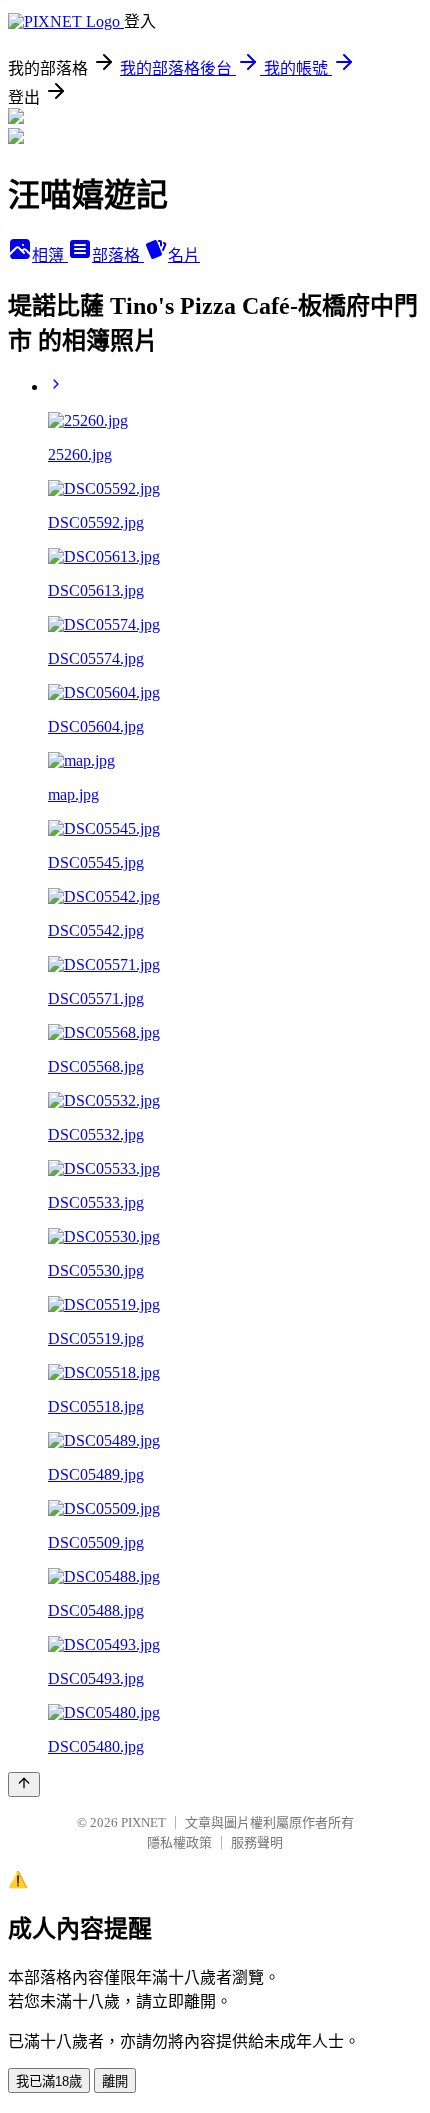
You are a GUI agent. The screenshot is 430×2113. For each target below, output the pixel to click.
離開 (115, 2081)
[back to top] (24, 1784)
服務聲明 (257, 1842)
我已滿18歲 (49, 2081)
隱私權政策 (179, 1842)
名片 (184, 255)
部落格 (118, 255)
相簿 (50, 255)
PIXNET (143, 1822)
